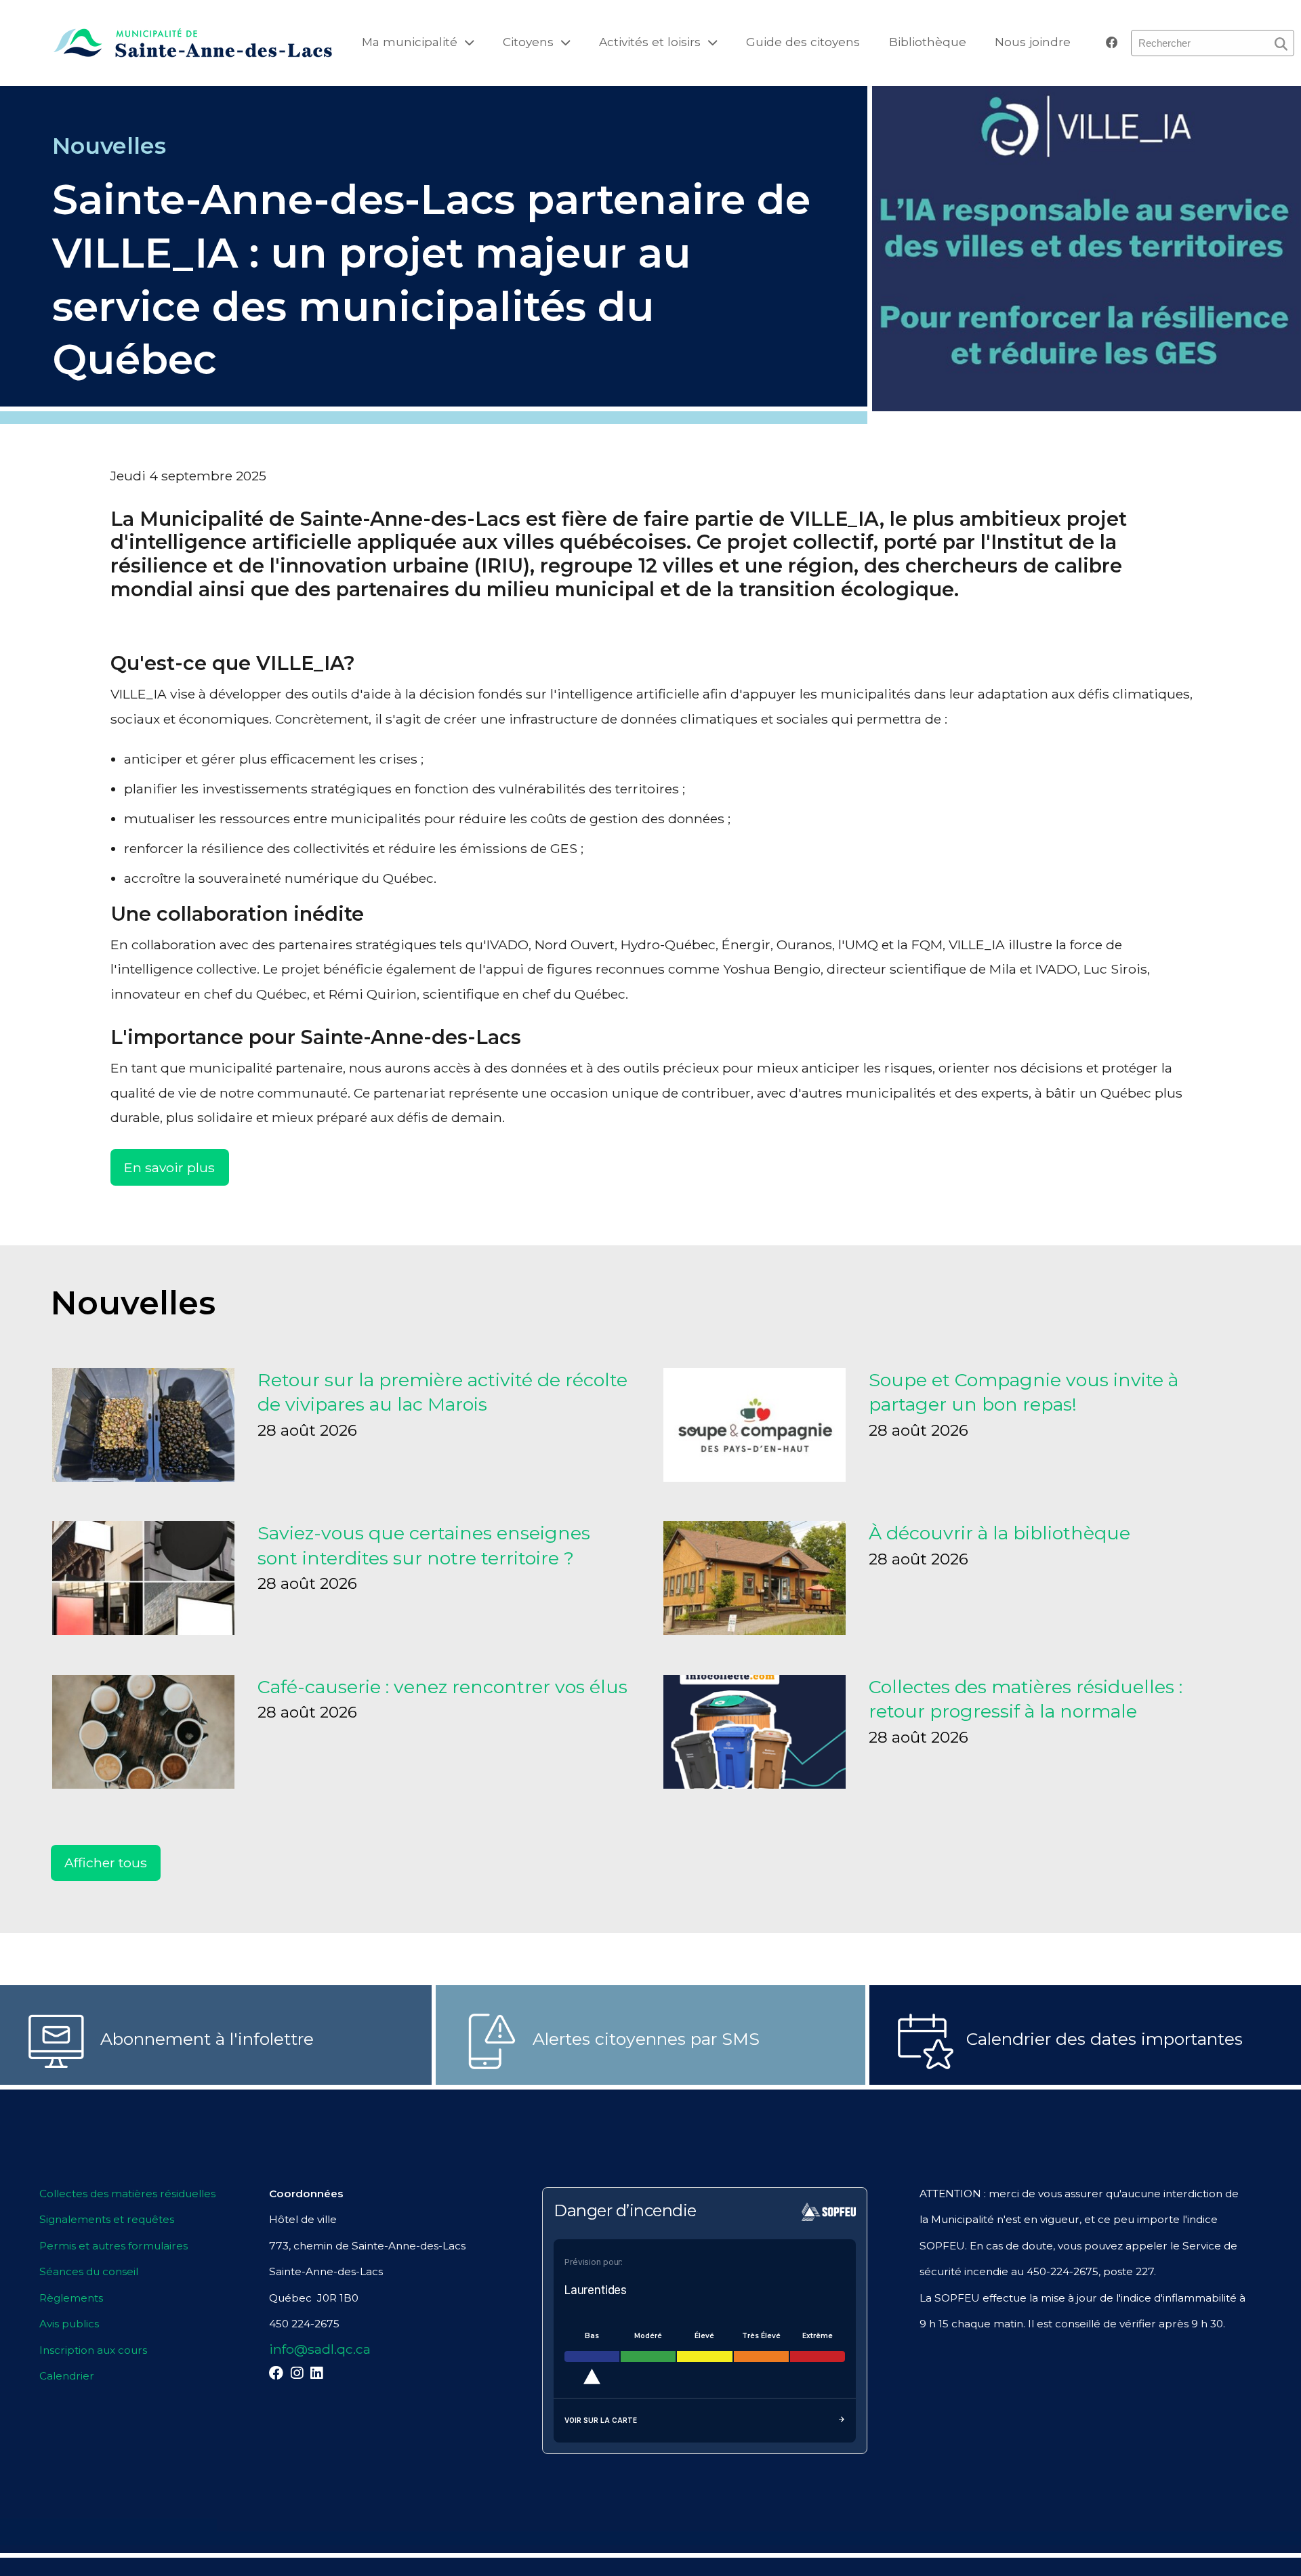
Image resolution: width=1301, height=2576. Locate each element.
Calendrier (67, 2376)
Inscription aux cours (93, 2350)
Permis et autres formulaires (113, 2246)
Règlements (71, 2298)
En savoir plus (169, 1167)
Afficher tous (106, 1863)
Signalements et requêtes (107, 2219)
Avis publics (69, 2324)
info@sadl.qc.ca (320, 2349)
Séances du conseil (90, 2271)
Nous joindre (1033, 42)
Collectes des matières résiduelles (127, 2194)
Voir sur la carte (601, 2420)
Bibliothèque (928, 42)
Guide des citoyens (803, 42)
